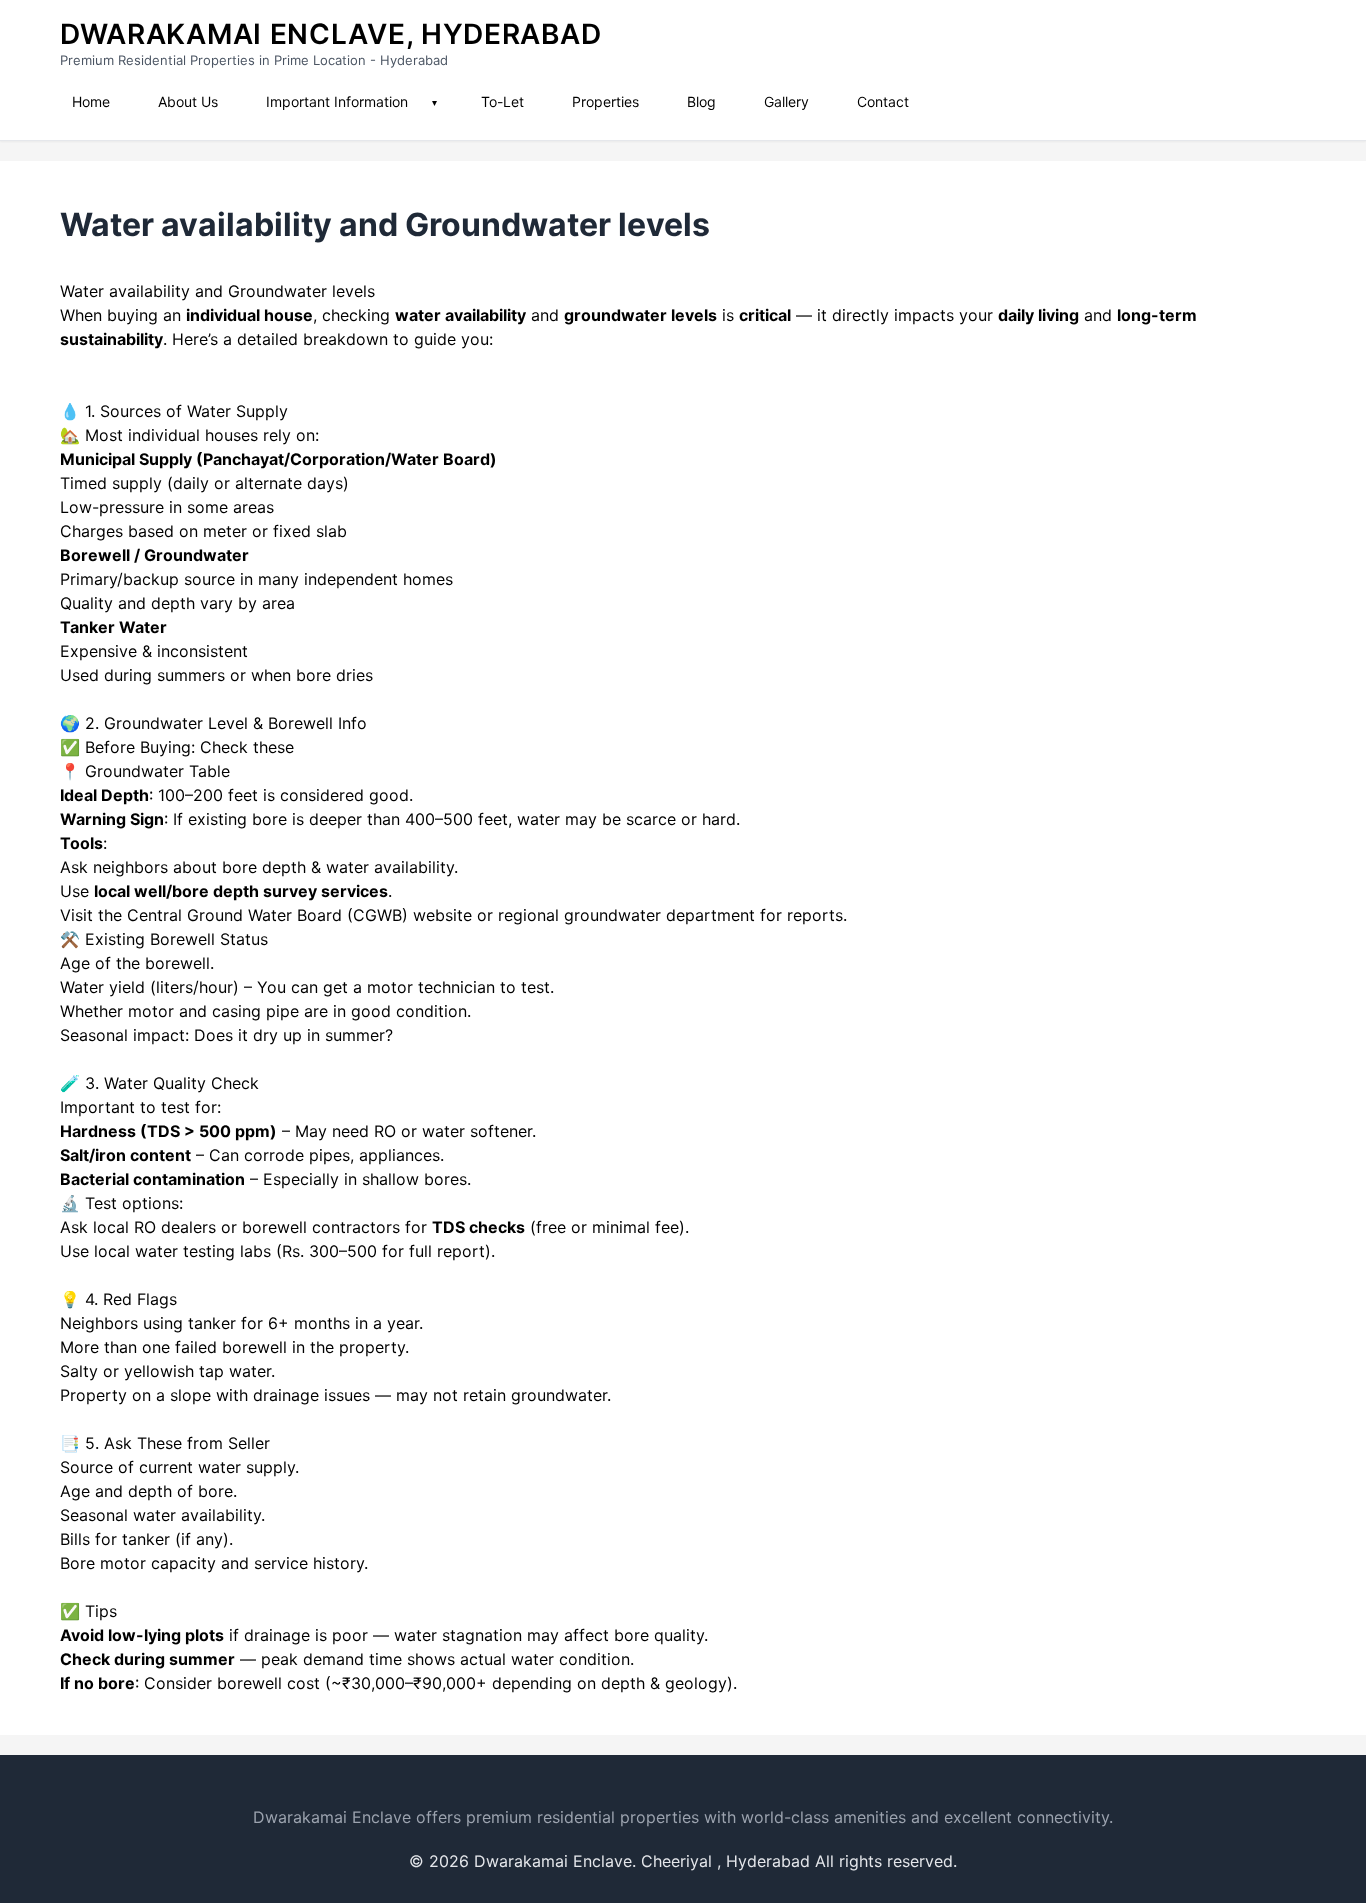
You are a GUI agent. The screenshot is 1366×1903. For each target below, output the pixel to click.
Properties (605, 101)
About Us (188, 101)
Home (91, 101)
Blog (701, 101)
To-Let (502, 101)
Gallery (786, 101)
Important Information (337, 101)
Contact (883, 101)
